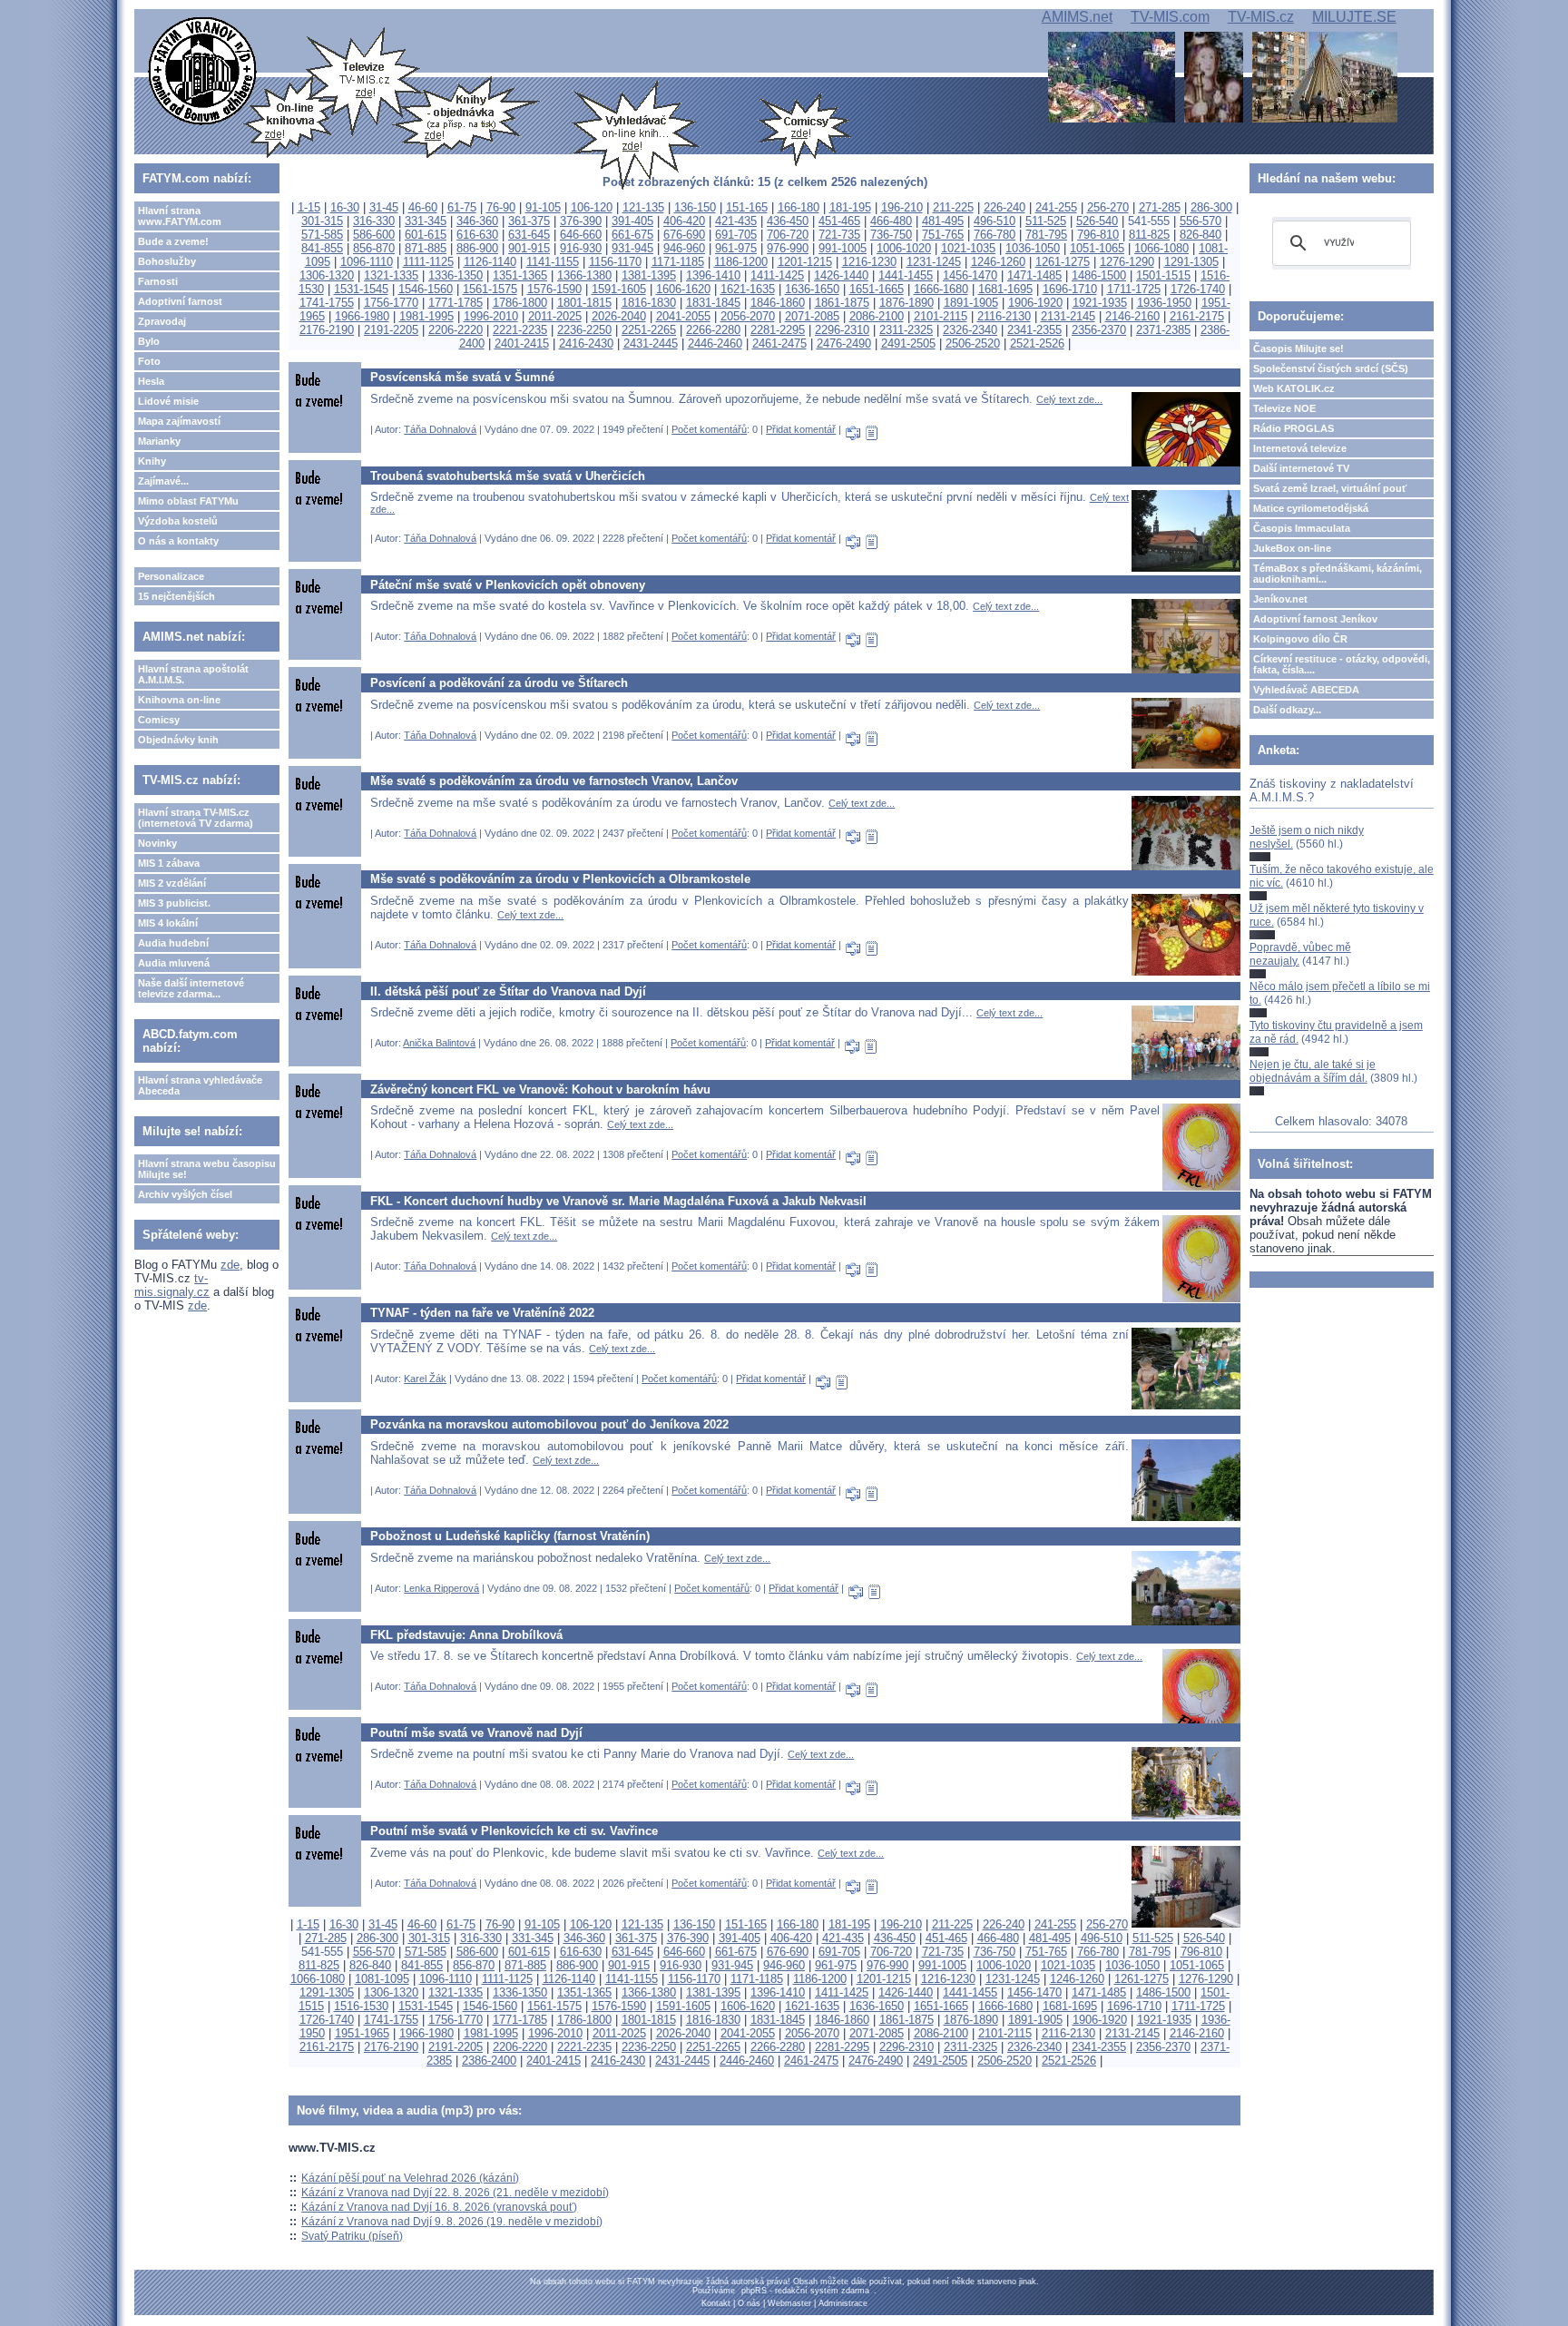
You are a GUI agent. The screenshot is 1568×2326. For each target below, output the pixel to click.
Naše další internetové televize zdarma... (191, 988)
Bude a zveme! (173, 241)
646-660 (581, 235)
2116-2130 (1004, 316)
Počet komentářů (709, 429)
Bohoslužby (167, 261)
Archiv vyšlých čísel (185, 1194)
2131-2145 (1068, 316)
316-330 (374, 221)
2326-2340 (970, 330)
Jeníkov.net (1280, 599)
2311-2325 (906, 330)
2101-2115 (941, 316)
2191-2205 (391, 330)
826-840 (1200, 235)
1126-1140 (490, 262)
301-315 (322, 221)
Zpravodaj (162, 321)
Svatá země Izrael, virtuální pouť (1330, 488)
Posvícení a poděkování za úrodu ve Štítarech (499, 683)
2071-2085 (812, 316)
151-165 (747, 207)
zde (230, 1265)
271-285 (1160, 207)
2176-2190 (327, 330)
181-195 (850, 207)
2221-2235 (520, 330)
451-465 (839, 221)
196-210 (902, 207)
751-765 (943, 235)
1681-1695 (1005, 289)
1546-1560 (426, 289)
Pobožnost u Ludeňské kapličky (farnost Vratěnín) (510, 1536)
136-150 (695, 207)
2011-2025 (555, 316)
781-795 (1046, 235)
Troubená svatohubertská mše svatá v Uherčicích (508, 476)
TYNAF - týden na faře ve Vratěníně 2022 (482, 1313)
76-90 (501, 207)
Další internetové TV (1301, 468)
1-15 (309, 207)
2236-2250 (584, 330)
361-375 (529, 221)
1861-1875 (842, 303)
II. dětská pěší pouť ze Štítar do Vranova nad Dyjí (508, 991)
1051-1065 (1097, 248)
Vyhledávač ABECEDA (1306, 690)
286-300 (1211, 207)
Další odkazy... (1287, 710)
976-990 (788, 248)
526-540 (1097, 221)
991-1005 (843, 248)
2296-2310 (842, 330)
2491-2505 (908, 344)
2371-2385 (1163, 330)
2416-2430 (586, 344)
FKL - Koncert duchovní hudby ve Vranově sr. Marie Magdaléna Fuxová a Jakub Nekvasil (618, 1201)
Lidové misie (168, 401)
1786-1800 (520, 303)
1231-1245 (934, 262)
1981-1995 (426, 316)
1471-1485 (1034, 275)
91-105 (543, 207)
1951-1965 (362, 2033)
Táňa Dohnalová (440, 429)
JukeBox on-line (1292, 548)
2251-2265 (649, 330)
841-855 (322, 248)
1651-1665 (877, 289)
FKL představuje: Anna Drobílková (466, 1635)
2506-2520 (973, 344)
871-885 (426, 248)
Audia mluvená (174, 963)
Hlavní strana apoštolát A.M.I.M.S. (193, 674)
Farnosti (158, 281)
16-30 (345, 207)
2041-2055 (683, 316)
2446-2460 (715, 344)
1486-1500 (1099, 275)
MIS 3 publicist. (174, 903)
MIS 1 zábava (169, 863)
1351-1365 (520, 275)
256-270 (1108, 207)
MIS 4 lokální (168, 923)
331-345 (426, 221)
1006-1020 (904, 248)
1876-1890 (906, 303)
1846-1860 (778, 303)
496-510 (995, 221)
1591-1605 (619, 289)
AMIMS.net (1077, 17)
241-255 (1056, 207)
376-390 (581, 221)
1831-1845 (713, 303)
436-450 (788, 221)
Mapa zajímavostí (179, 421)
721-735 (839, 235)
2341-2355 (1034, 330)
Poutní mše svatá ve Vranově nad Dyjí (476, 1733)
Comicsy (159, 720)
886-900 (477, 248)
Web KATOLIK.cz (1294, 388)
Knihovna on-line (179, 700)
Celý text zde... (1069, 399)
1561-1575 (490, 289)
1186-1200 (741, 262)
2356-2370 (1099, 330)
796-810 (1098, 235)
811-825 (1149, 235)
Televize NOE (1284, 408)
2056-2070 (748, 316)
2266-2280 (713, 330)
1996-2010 (491, 316)
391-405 (632, 221)
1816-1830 (649, 303)
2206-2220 (456, 330)
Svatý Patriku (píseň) (352, 2236)
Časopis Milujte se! (1298, 348)
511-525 (1046, 221)
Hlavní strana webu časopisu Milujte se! (207, 1169)
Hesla (151, 381)
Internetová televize (1300, 448)
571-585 (322, 235)
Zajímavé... (163, 481)
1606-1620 (683, 289)
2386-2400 (489, 2061)
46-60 (423, 207)
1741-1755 (327, 303)
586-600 (374, 235)
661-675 (632, 235)
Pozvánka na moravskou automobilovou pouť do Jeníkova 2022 (549, 1424)
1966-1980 (362, 316)
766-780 (995, 235)
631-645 (529, 235)
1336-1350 (456, 275)
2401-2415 (522, 344)
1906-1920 (1035, 303)
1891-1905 (971, 303)
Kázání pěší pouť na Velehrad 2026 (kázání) (410, 2178)
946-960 (684, 248)
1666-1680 (941, 289)
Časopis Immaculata (1302, 528)
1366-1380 (584, 275)
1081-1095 (382, 1979)
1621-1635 (748, 289)
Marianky (159, 441)
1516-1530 (361, 2006)
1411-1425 (777, 275)
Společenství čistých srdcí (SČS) (1331, 368)
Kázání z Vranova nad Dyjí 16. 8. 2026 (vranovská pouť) (439, 2207)
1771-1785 (456, 303)
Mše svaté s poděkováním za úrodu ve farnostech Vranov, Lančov (554, 781)
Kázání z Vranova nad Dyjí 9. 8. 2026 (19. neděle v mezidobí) (452, 2222)
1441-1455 (906, 275)
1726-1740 (1198, 289)
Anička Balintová (439, 1043)
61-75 (462, 207)
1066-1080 (1161, 248)
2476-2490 (844, 344)
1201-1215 (805, 262)
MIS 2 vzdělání (172, 883)
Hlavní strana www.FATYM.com (180, 216)
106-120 (592, 207)
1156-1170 (615, 262)
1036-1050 (1033, 248)
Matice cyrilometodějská (1311, 508)
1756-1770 (391, 303)
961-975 (736, 248)
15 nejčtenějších (176, 596)
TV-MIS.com (1170, 17)
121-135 (643, 207)
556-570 (1200, 221)
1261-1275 (1063, 262)
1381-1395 (649, 275)
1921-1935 (1100, 303)
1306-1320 (327, 275)
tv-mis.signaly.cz (172, 1285)
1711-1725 (1134, 289)
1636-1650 (812, 289)
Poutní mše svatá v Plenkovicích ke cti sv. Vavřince (514, 1831)
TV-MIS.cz (1261, 17)
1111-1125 (428, 262)
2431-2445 (651, 344)
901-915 (529, 248)
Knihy (152, 461)
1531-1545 (361, 289)
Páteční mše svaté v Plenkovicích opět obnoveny (508, 585)
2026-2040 (619, 316)
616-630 (477, 235)
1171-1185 (678, 262)
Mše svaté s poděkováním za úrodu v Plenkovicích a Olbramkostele (560, 879)
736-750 (891, 235)
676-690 (684, 235)
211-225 (953, 207)
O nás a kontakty (178, 541)
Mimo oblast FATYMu (188, 501)
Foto (149, 361)
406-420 (684, 221)
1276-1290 (1127, 262)
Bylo (149, 341)
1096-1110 (367, 262)
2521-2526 (1037, 344)
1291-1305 (1191, 262)
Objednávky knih (178, 740)
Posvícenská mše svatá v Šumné (462, 377)
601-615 (426, 235)
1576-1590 (554, 289)
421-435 (736, 221)
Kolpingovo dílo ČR (1300, 639)
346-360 (477, 221)
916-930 (581, 248)
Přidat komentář (801, 429)
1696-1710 (1070, 289)
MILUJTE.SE (1354, 17)
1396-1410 (713, 275)
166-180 (799, 207)
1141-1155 (553, 262)
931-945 (632, 248)
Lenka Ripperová (441, 1588)
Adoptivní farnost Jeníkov (1315, 619)
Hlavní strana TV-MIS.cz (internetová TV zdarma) (196, 818)
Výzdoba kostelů (178, 521)
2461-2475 (779, 344)
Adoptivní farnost (180, 301)
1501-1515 (1163, 275)
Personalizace (171, 576)
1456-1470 (970, 275)
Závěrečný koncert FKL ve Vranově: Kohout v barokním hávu (540, 1089)
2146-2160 (1132, 316)
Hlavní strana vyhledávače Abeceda (200, 1085)
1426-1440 (841, 275)
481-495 (943, 221)
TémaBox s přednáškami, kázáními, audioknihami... (1338, 574)
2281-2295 (778, 330)
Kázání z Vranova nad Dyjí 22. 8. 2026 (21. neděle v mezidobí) (455, 2193)
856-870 (374, 248)
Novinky (157, 843)
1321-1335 (391, 275)
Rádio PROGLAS (1294, 428)
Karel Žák (425, 1379)
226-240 (1004, 207)
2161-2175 (1197, 316)
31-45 (384, 207)
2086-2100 (877, 316)
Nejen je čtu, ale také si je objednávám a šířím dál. (1313, 1071)
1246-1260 (998, 262)
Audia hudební (173, 943)
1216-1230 (869, 262)
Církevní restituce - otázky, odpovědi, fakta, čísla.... (1342, 664)
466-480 (891, 221)
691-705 (736, 235)
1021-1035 (968, 248)
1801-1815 (584, 303)
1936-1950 (1164, 303)
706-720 (788, 235)
